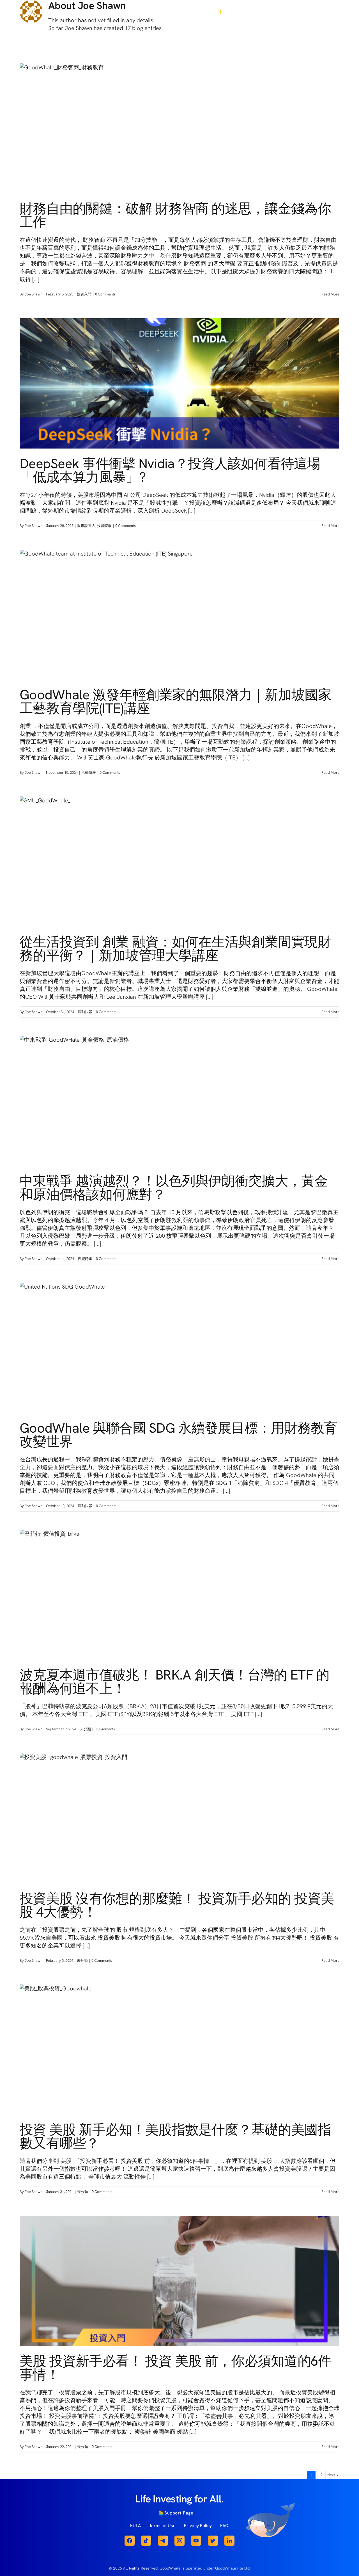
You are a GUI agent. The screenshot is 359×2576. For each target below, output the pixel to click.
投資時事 (104, 526)
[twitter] (213, 2538)
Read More (330, 294)
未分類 (85, 1729)
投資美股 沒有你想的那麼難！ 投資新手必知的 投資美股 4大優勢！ (177, 1905)
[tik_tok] (146, 2538)
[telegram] (163, 2538)
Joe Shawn (34, 294)
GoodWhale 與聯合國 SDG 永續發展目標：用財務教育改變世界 (179, 1435)
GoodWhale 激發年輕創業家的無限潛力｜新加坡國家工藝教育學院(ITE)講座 (175, 701)
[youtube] (196, 2538)
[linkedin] (229, 2538)
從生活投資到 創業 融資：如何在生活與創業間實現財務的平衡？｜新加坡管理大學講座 (175, 949)
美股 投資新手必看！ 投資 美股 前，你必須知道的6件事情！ (176, 2368)
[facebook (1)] (130, 2538)
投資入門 (84, 294)
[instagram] (179, 2538)
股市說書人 (86, 526)
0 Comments (105, 294)
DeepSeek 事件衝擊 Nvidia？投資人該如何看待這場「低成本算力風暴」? (170, 470)
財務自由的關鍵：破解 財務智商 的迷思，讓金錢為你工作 (175, 215)
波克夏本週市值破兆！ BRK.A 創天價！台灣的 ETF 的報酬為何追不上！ (174, 1682)
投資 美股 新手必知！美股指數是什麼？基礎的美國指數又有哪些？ (175, 2136)
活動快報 (89, 772)
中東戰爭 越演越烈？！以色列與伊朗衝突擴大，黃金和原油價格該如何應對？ (174, 1188)
